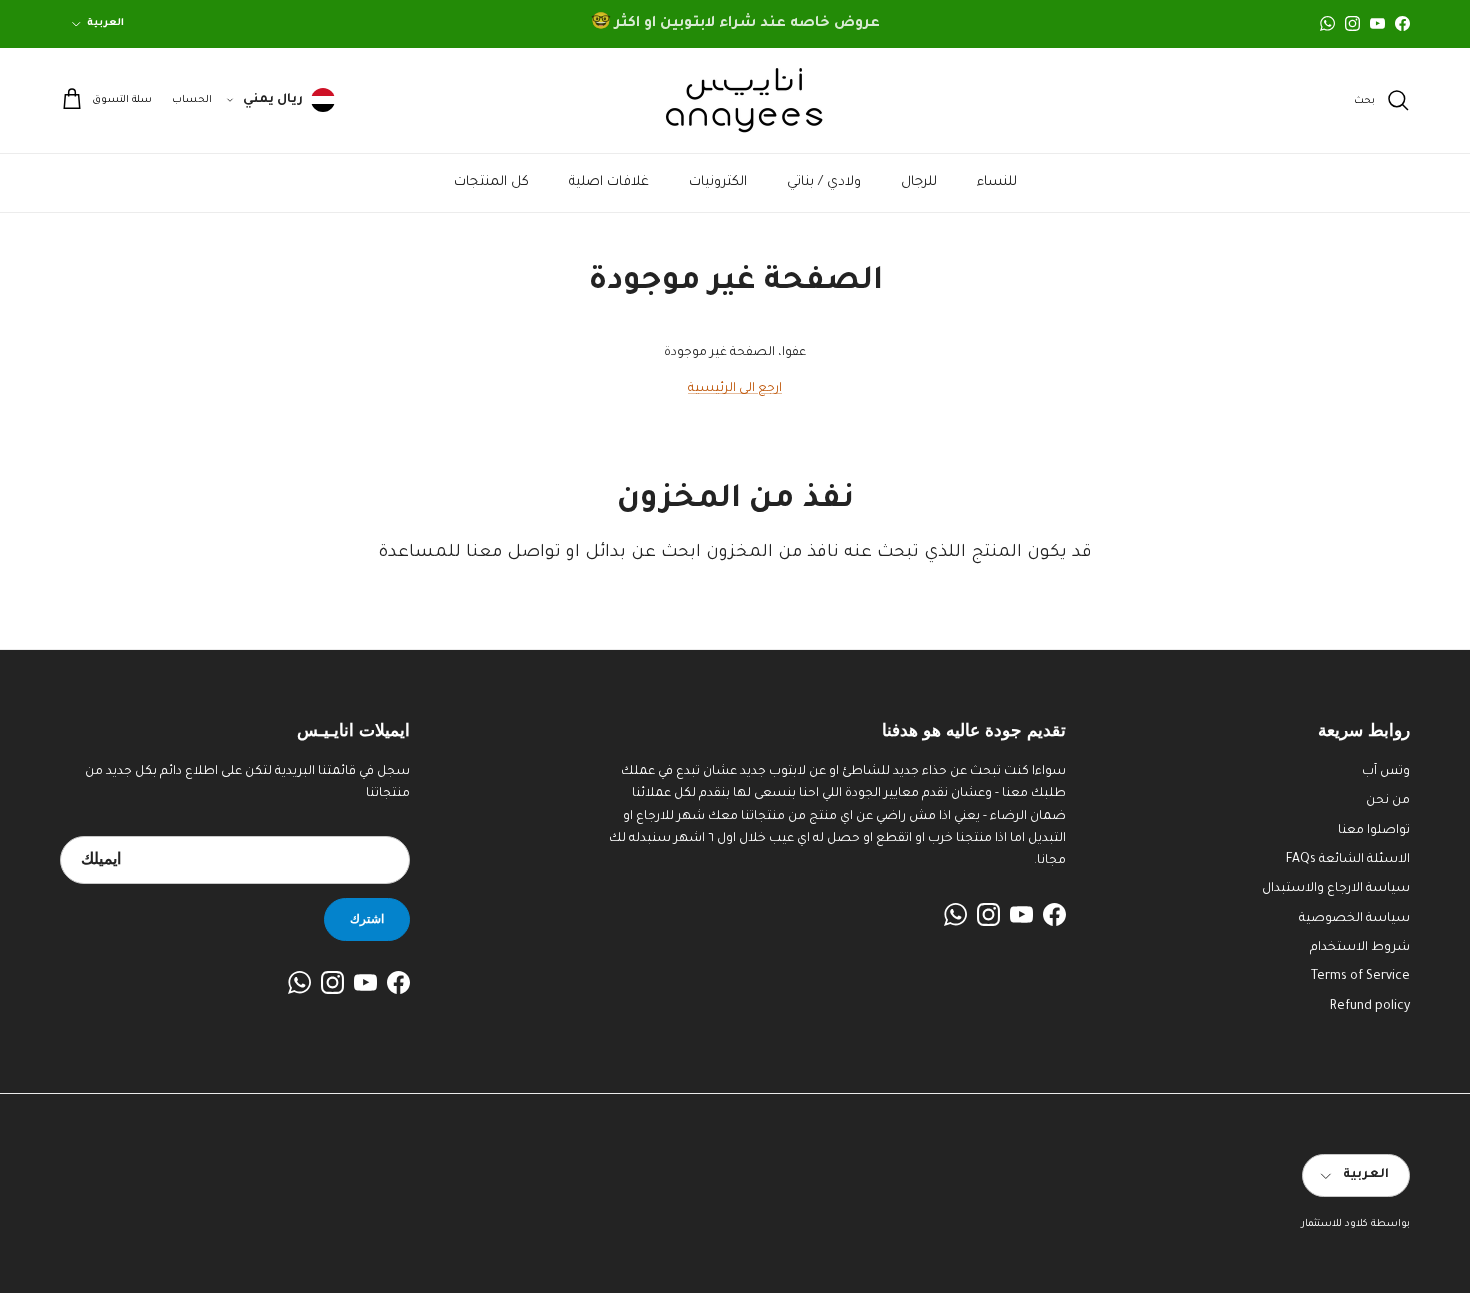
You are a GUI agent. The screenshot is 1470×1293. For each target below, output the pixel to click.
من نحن (1388, 801)
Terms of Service (1360, 977)
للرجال (919, 182)
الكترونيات (718, 182)
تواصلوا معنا (1374, 831)
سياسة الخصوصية (1354, 919)
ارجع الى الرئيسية (735, 389)
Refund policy (1370, 1007)
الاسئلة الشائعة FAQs (1348, 860)
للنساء (997, 182)
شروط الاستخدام (1360, 948)
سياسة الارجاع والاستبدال (1336, 889)
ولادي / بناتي (824, 182)
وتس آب (1386, 772)
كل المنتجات (491, 182)
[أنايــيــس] (735, 100)
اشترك (367, 918)
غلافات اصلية (609, 182)
